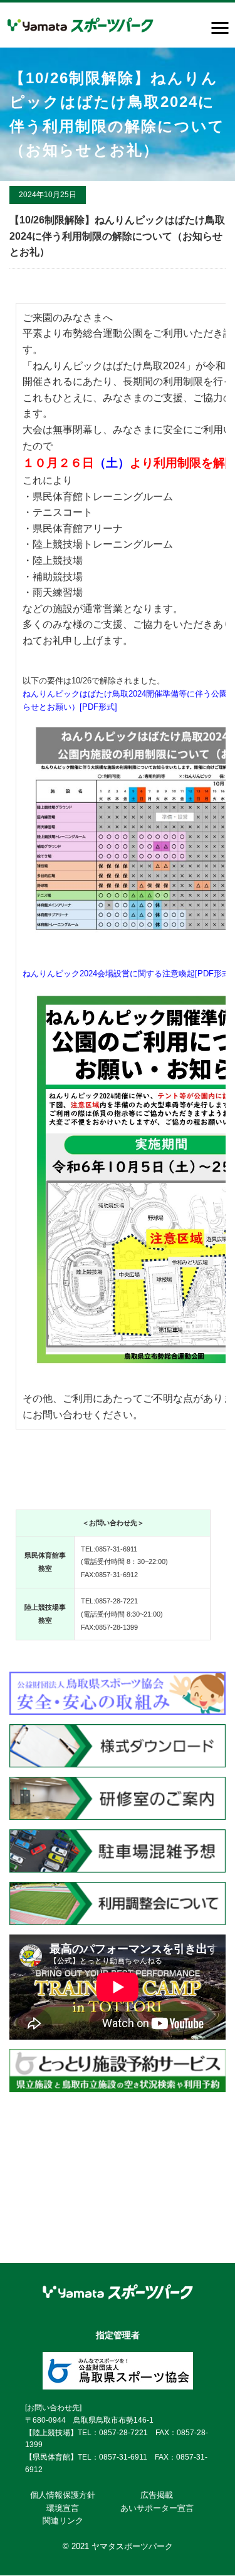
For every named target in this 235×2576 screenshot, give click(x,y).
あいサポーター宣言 (157, 2508)
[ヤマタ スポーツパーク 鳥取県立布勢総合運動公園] (81, 25)
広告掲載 (157, 2495)
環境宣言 (63, 2508)
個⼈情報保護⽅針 (63, 2495)
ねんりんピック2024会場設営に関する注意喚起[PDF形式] (128, 974)
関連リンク (63, 2521)
